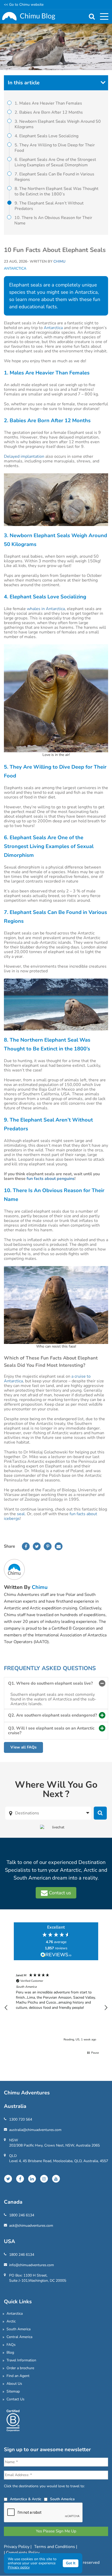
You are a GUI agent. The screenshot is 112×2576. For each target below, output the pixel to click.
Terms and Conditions (55, 2547)
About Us (14, 2384)
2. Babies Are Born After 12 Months (49, 112)
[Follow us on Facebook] (20, 2179)
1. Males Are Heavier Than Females (48, 103)
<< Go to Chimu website (24, 5)
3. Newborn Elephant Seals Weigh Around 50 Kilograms (58, 124)
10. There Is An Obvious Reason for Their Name (53, 220)
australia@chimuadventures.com (35, 2130)
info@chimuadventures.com (32, 2265)
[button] (6, 2008)
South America (18, 2329)
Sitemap (13, 2391)
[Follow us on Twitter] (8, 2179)
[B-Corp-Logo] (13, 2420)
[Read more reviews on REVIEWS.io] (56, 1955)
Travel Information (21, 2360)
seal (21, 1514)
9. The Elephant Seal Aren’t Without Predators (49, 206)
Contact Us (15, 2399)
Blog (10, 2352)
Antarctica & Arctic (26, 2499)
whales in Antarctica (46, 609)
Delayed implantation (24, 456)
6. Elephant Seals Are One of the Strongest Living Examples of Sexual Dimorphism (55, 162)
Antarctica (15, 269)
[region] (56, 2008)
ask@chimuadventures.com (31, 2226)
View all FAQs (23, 1747)
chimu (40, 1587)
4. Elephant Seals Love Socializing (46, 136)
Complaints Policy (23, 2553)
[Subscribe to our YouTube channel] (56, 2179)
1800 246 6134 (22, 2215)
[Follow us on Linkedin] (32, 2179)
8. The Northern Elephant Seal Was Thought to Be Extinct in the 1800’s (57, 191)
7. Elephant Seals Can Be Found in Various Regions (54, 177)
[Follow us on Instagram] (44, 2179)
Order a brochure (20, 2368)
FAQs (11, 2345)
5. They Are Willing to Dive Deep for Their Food (55, 148)
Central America (19, 2337)
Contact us (59, 1893)
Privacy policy (19, 2567)
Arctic (11, 2321)
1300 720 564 (21, 2119)
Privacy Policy (17, 2547)
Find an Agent (18, 2376)
